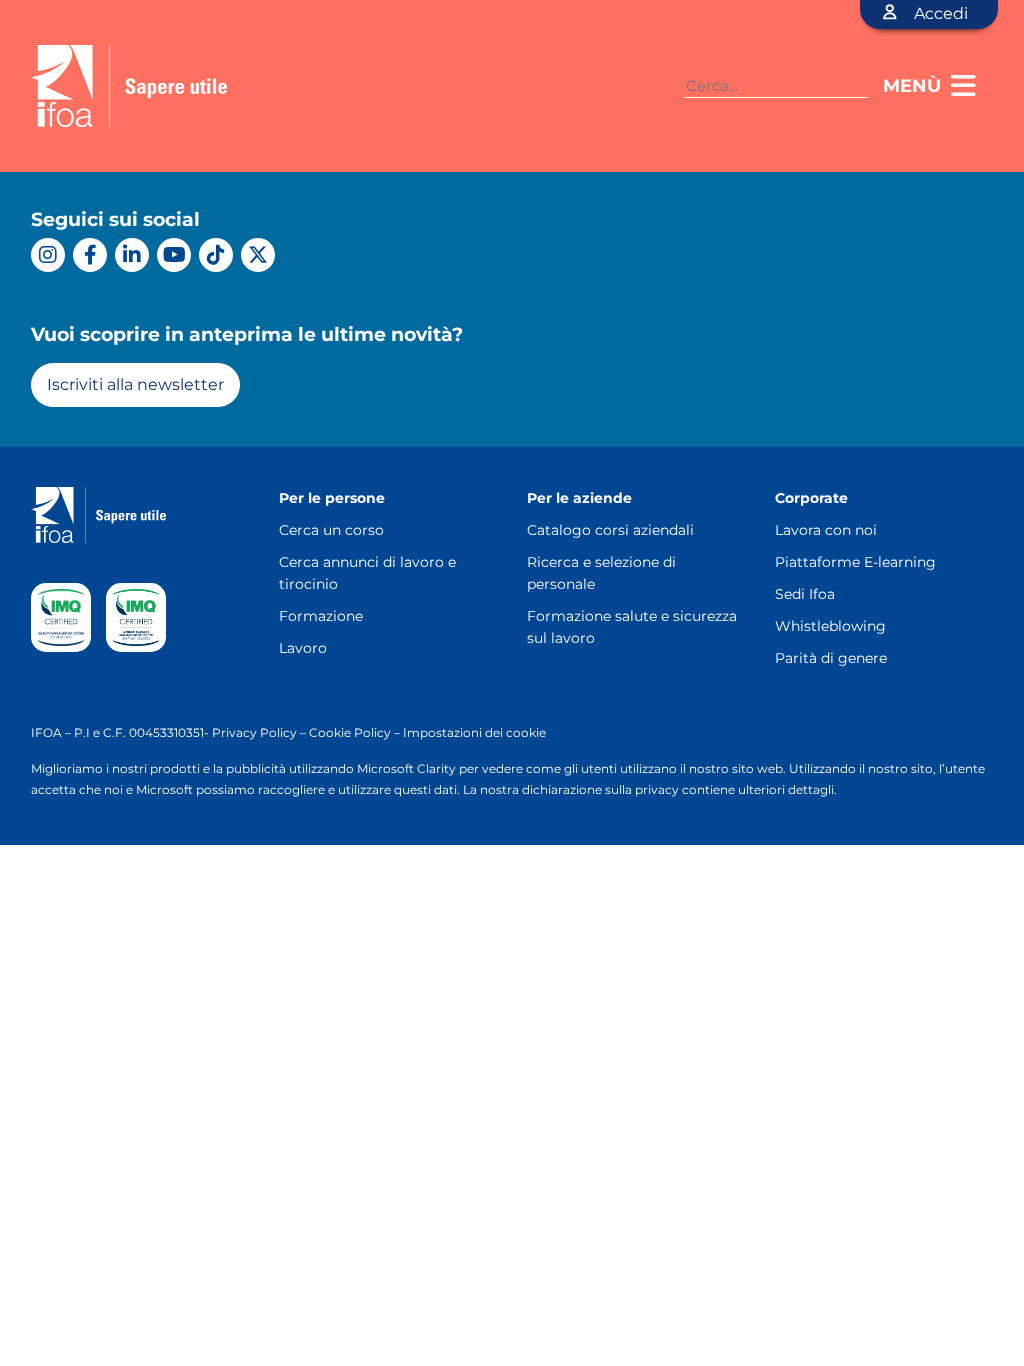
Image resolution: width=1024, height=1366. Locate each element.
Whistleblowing (830, 626)
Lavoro (303, 648)
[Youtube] (174, 255)
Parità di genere (831, 658)
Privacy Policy (254, 732)
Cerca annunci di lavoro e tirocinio (367, 573)
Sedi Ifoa (805, 594)
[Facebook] (90, 255)
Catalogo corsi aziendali (610, 530)
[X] (258, 255)
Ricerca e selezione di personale (601, 573)
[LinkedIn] (132, 255)
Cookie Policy (350, 732)
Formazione (321, 616)
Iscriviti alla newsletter (135, 384)
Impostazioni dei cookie (474, 732)
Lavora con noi (826, 530)
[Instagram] (48, 255)
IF (37, 732)
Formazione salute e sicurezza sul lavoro (632, 627)
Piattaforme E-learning (855, 562)
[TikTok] (216, 255)
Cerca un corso (331, 530)
